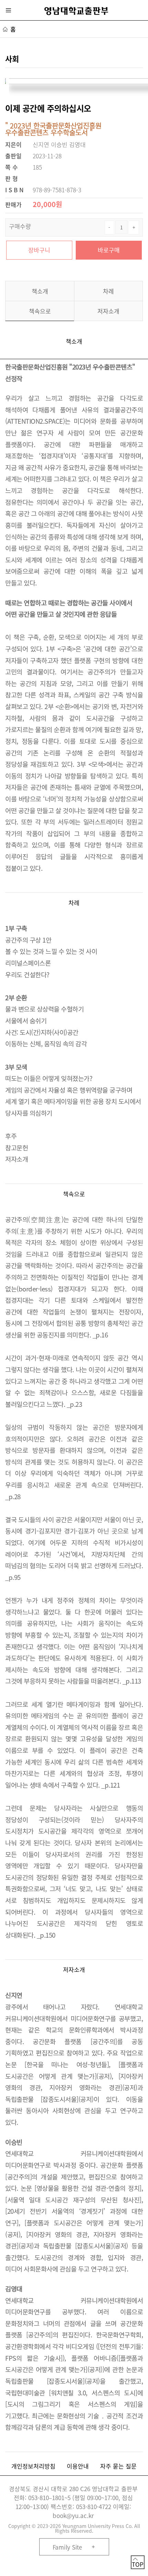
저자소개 (108, 311)
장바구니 (39, 250)
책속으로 (40, 311)
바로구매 (109, 250)
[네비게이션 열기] (9, 10)
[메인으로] (76, 11)
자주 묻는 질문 (118, 2466)
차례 (108, 291)
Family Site (67, 2547)
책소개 (40, 291)
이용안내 (78, 2466)
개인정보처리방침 (33, 2466)
